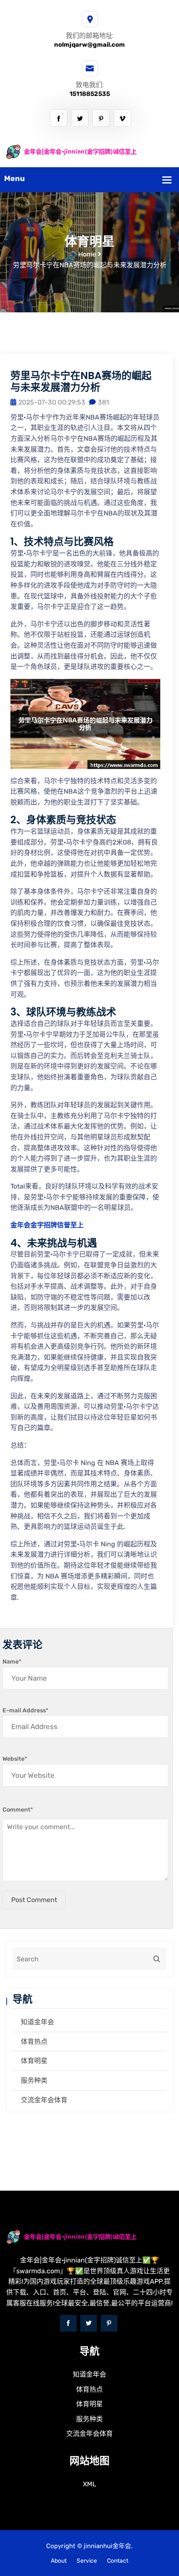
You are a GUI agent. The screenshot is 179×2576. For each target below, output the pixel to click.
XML (89, 2484)
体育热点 (34, 2042)
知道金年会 (37, 2022)
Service (87, 2561)
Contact (118, 2561)
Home (87, 254)
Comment (18, 1810)
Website (15, 1759)
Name (12, 1662)
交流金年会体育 (44, 2100)
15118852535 (90, 94)
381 (103, 402)
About (59, 2561)
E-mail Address (25, 1710)
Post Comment (34, 1900)
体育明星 (34, 2061)
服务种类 (34, 2080)
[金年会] (89, 152)
